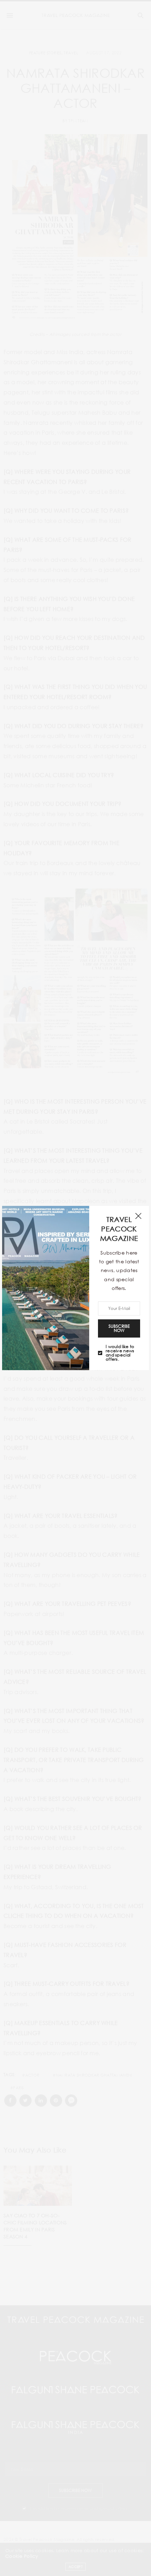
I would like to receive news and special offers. (120, 1353)
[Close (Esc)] (138, 1216)
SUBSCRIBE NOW (119, 1328)
